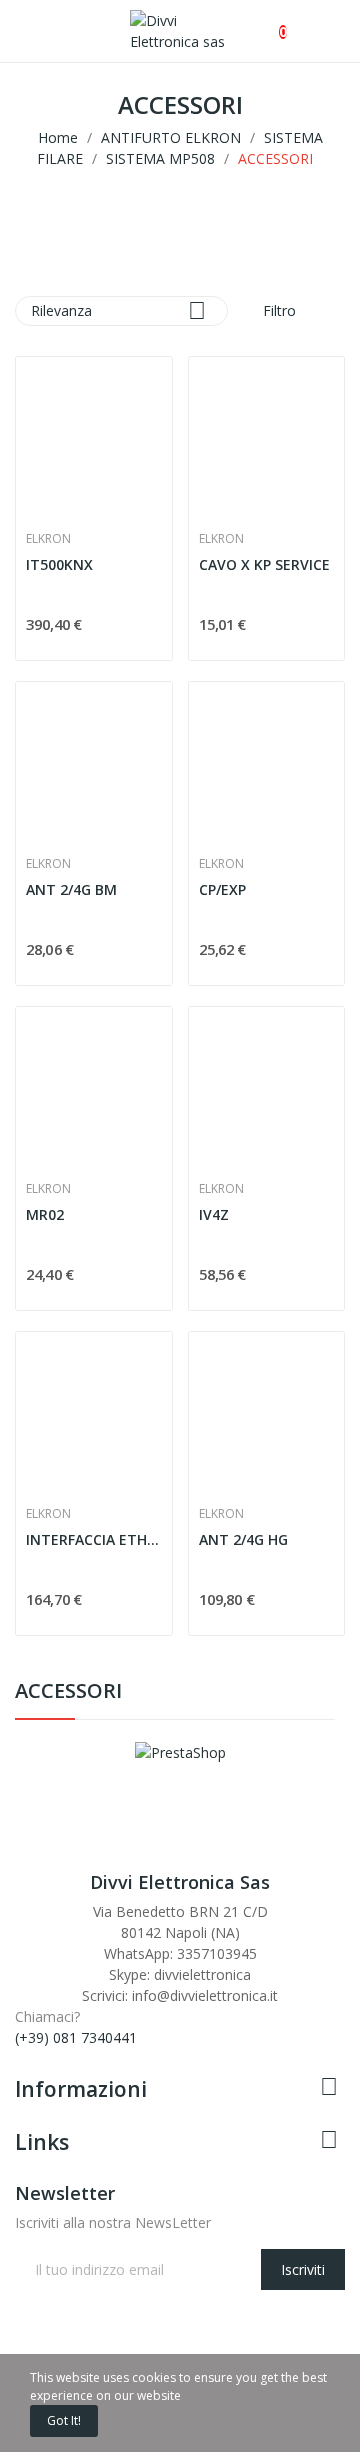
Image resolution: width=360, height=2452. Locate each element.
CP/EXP (222, 889)
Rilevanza (118, 310)
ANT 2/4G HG (243, 1539)
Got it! (64, 2420)
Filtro (277, 310)
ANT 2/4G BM (71, 889)
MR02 (45, 1214)
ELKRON (48, 539)
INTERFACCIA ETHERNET (94, 1539)
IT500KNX (59, 564)
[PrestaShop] (180, 1750)
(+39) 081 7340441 (76, 2037)
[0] (266, 22)
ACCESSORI (68, 1692)
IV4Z (214, 1214)
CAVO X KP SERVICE (264, 564)
